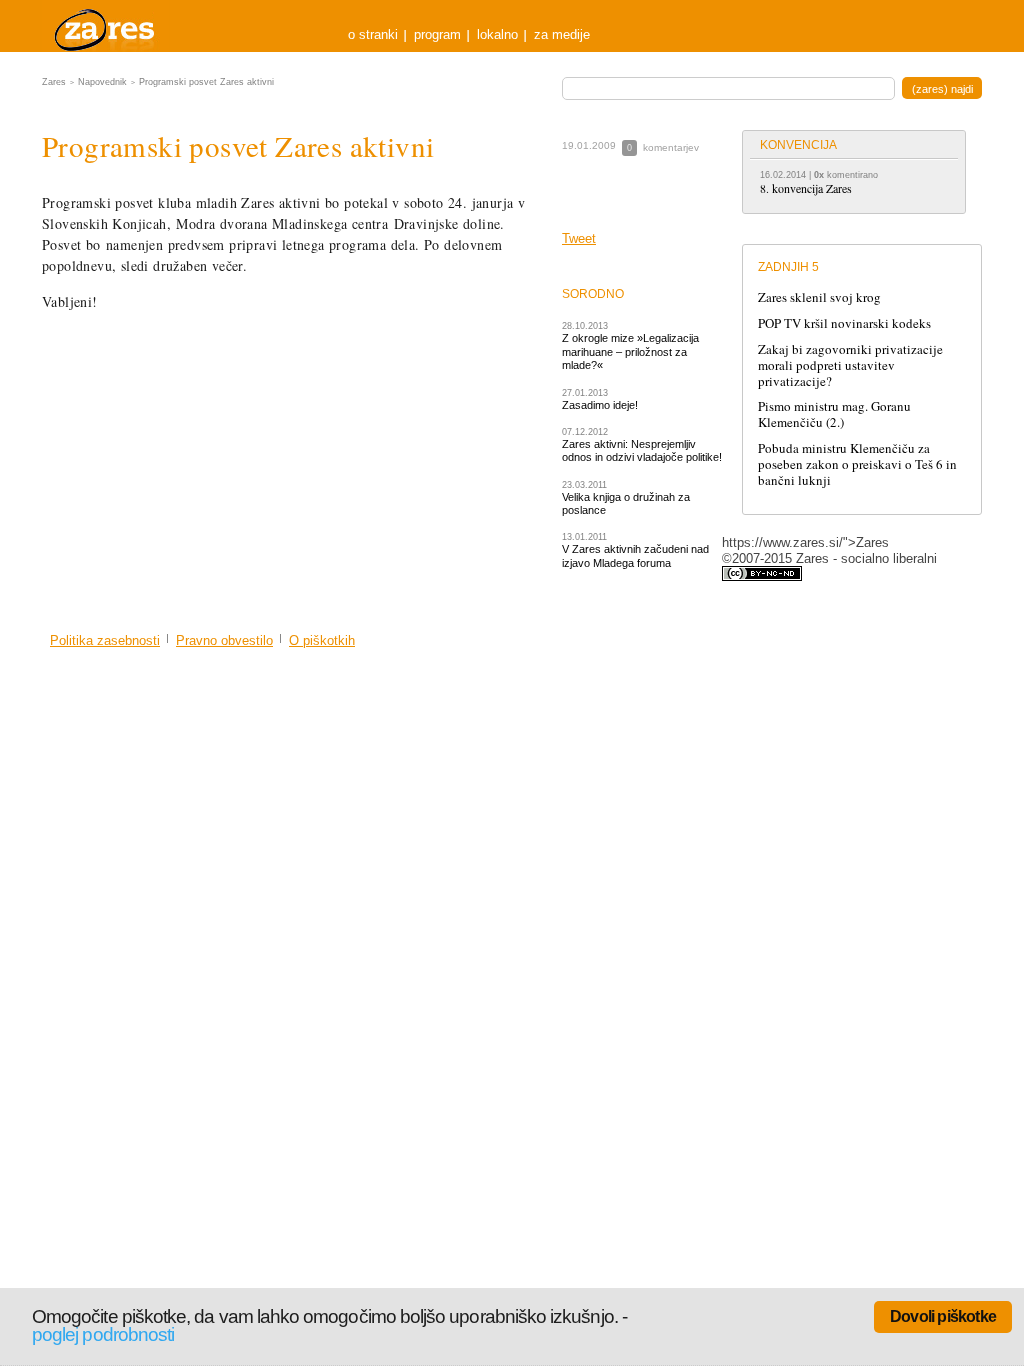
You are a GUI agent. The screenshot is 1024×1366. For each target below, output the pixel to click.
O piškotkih (322, 640)
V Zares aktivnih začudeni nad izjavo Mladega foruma (635, 555)
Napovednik (102, 82)
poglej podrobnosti (103, 1334)
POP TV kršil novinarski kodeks (844, 323)
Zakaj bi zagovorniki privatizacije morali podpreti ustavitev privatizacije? (850, 365)
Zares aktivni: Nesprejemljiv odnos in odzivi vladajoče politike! (642, 450)
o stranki (373, 34)
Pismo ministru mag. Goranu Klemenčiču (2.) (834, 414)
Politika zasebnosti (105, 640)
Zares (106, 26)
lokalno (497, 34)
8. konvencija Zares (806, 188)
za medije (562, 34)
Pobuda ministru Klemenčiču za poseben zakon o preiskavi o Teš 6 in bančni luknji (857, 464)
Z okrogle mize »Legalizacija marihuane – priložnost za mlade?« (630, 351)
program (437, 34)
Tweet (579, 238)
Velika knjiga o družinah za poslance (626, 503)
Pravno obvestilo (224, 640)
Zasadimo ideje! (600, 405)
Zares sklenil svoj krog (819, 297)
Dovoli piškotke (943, 1316)
